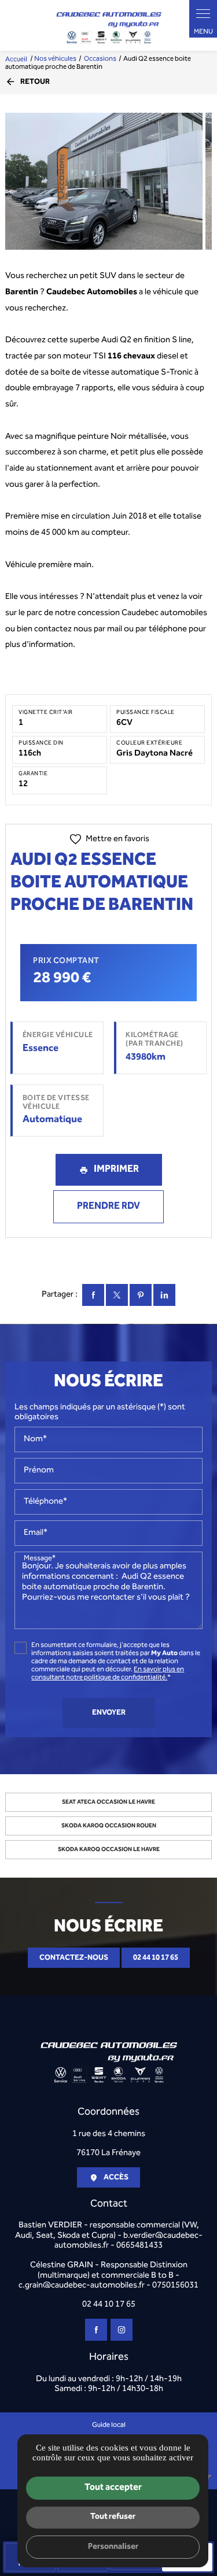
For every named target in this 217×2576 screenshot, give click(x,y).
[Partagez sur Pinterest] (141, 1295)
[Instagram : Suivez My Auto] (122, 2330)
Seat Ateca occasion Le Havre (108, 1802)
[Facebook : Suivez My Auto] (96, 2330)
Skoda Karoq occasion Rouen (109, 1826)
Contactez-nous (74, 1958)
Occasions (101, 59)
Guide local (109, 2425)
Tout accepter (113, 2488)
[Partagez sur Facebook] (93, 1295)
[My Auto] (109, 25)
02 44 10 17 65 (156, 1958)
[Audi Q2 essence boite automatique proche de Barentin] (104, 182)
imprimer (116, 1169)
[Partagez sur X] (117, 1295)
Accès (116, 2177)
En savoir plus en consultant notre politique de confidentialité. (108, 1674)
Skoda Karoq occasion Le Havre (109, 1850)
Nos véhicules (55, 59)
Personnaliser (113, 2547)
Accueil (16, 59)
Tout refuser (113, 2517)
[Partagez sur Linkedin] (164, 1295)
